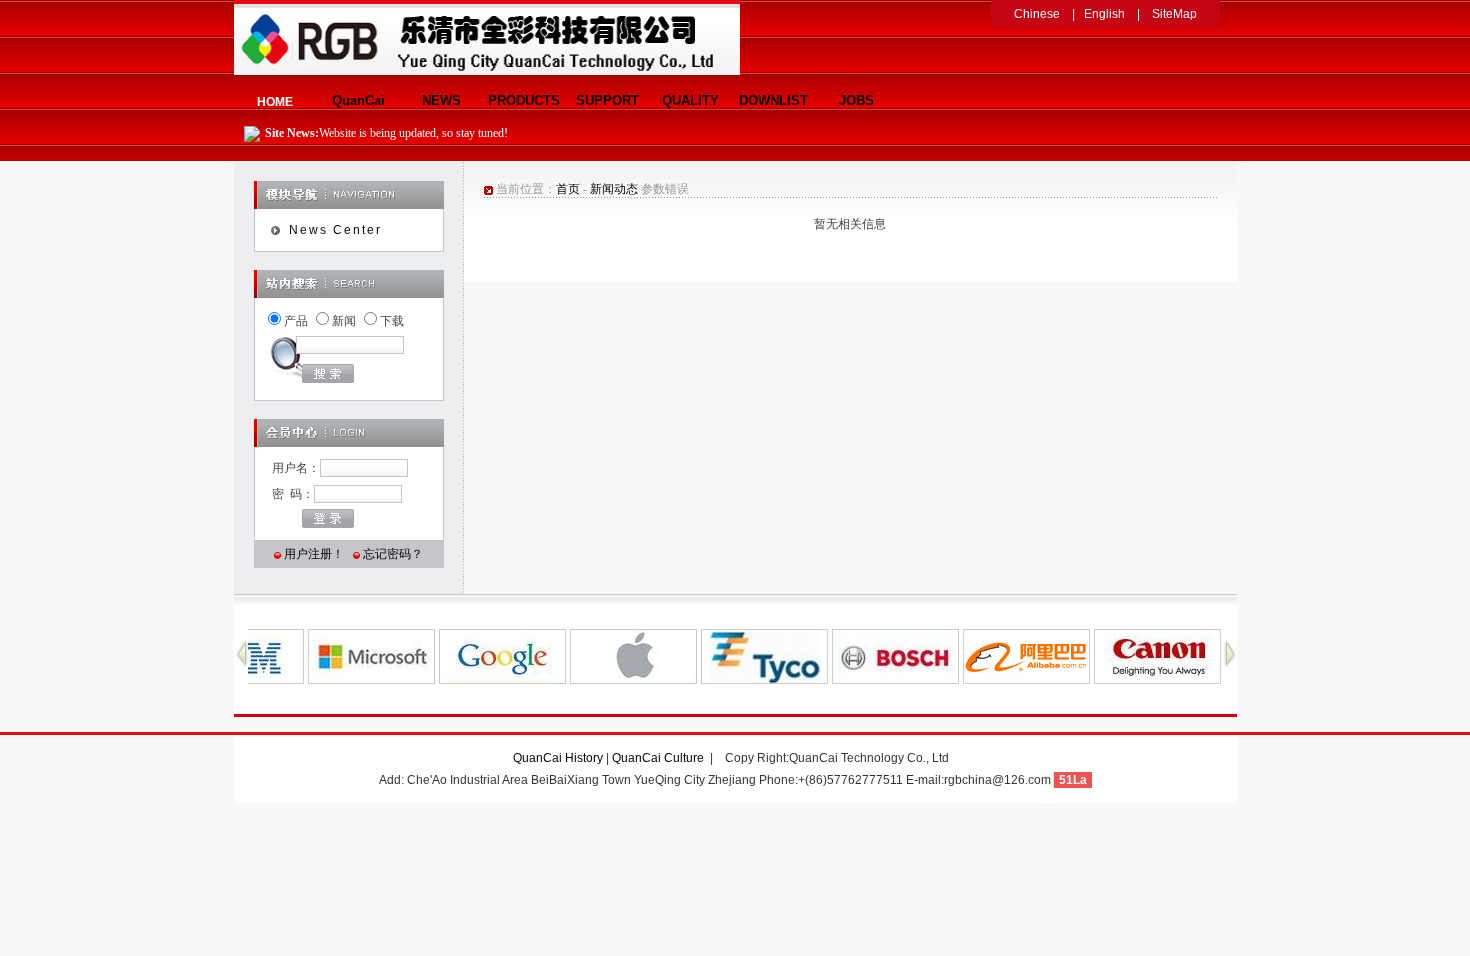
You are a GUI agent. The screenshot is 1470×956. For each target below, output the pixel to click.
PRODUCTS (524, 100)
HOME (275, 102)
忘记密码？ (393, 554)
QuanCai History (558, 758)
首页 (568, 189)
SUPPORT (607, 100)
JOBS (856, 100)
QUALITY (690, 100)
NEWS (441, 100)
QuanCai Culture (659, 758)
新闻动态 (614, 189)
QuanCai (358, 100)
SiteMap (1174, 14)
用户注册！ (314, 554)
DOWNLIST (773, 100)
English (1104, 14)
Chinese (1037, 14)
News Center (335, 230)
